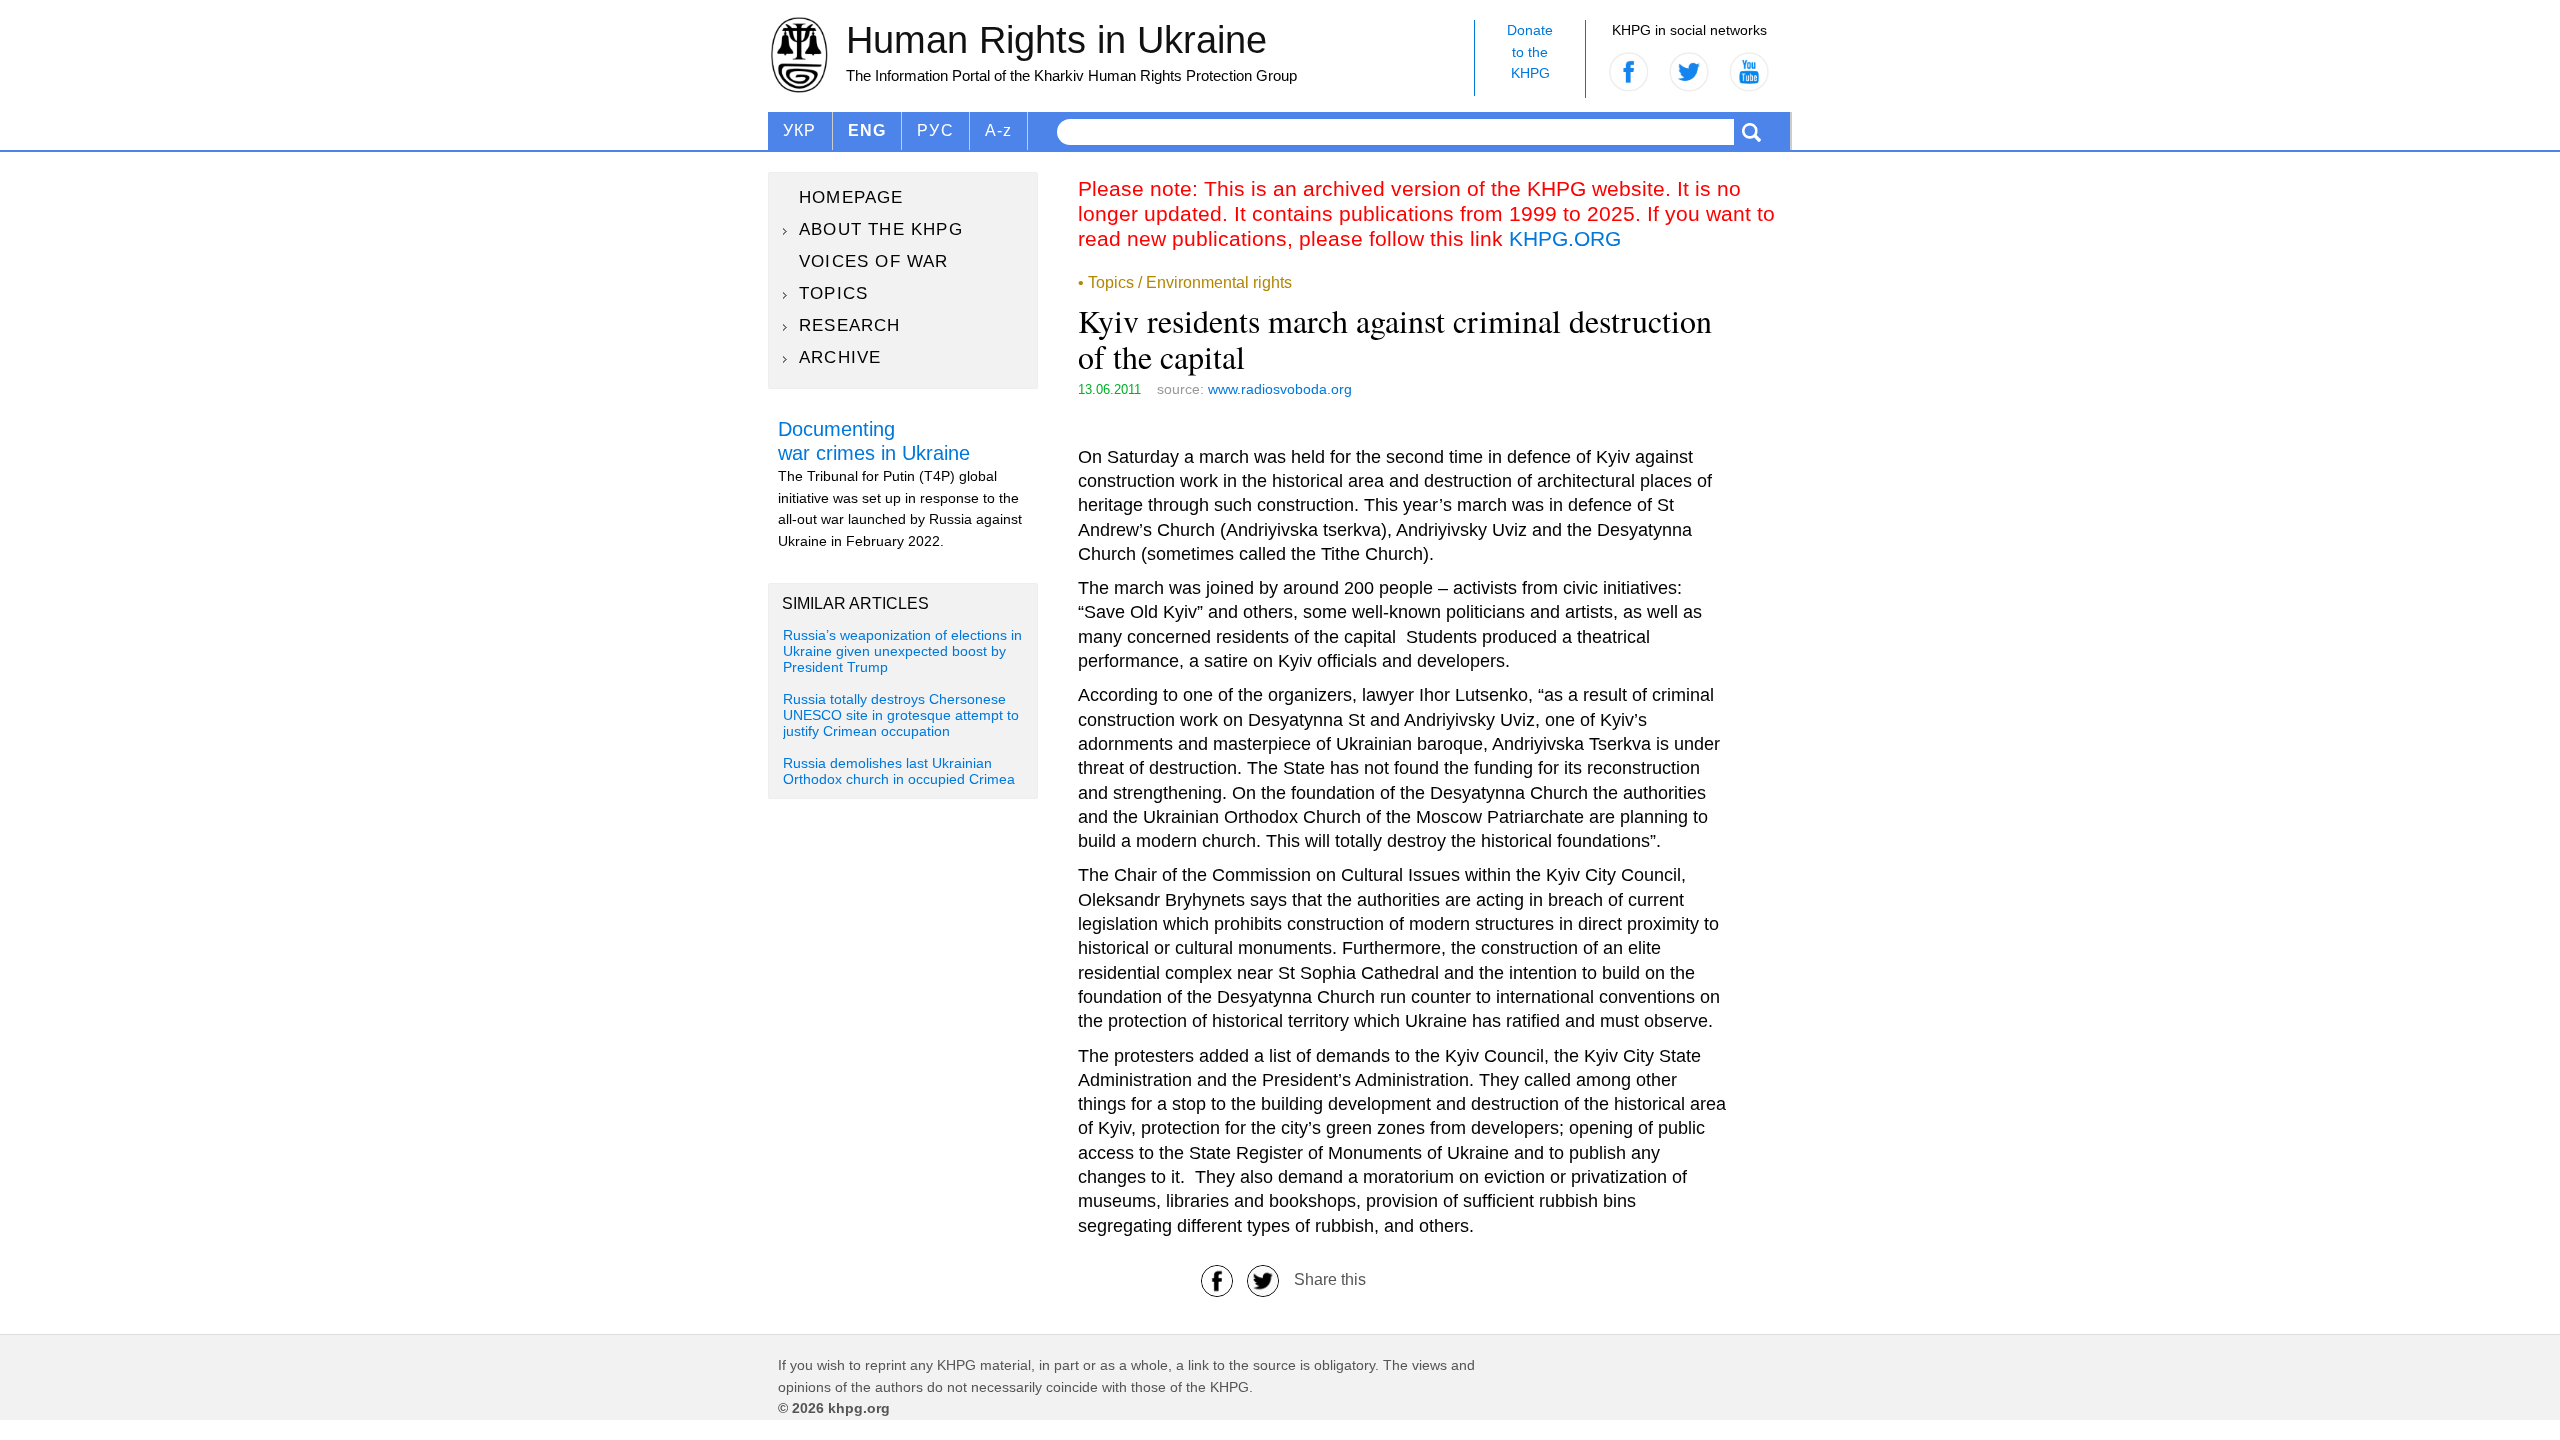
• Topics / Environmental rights (1185, 282)
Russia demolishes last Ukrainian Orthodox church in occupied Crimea (899, 771)
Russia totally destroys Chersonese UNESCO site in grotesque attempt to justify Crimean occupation (901, 716)
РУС (935, 130)
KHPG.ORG (1565, 238)
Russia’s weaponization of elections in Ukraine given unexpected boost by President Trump (902, 652)
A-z (999, 130)
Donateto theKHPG (1530, 51)
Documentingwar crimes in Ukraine (874, 441)
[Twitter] (1263, 1279)
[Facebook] (1217, 1279)
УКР (800, 130)
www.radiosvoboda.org (1280, 389)
